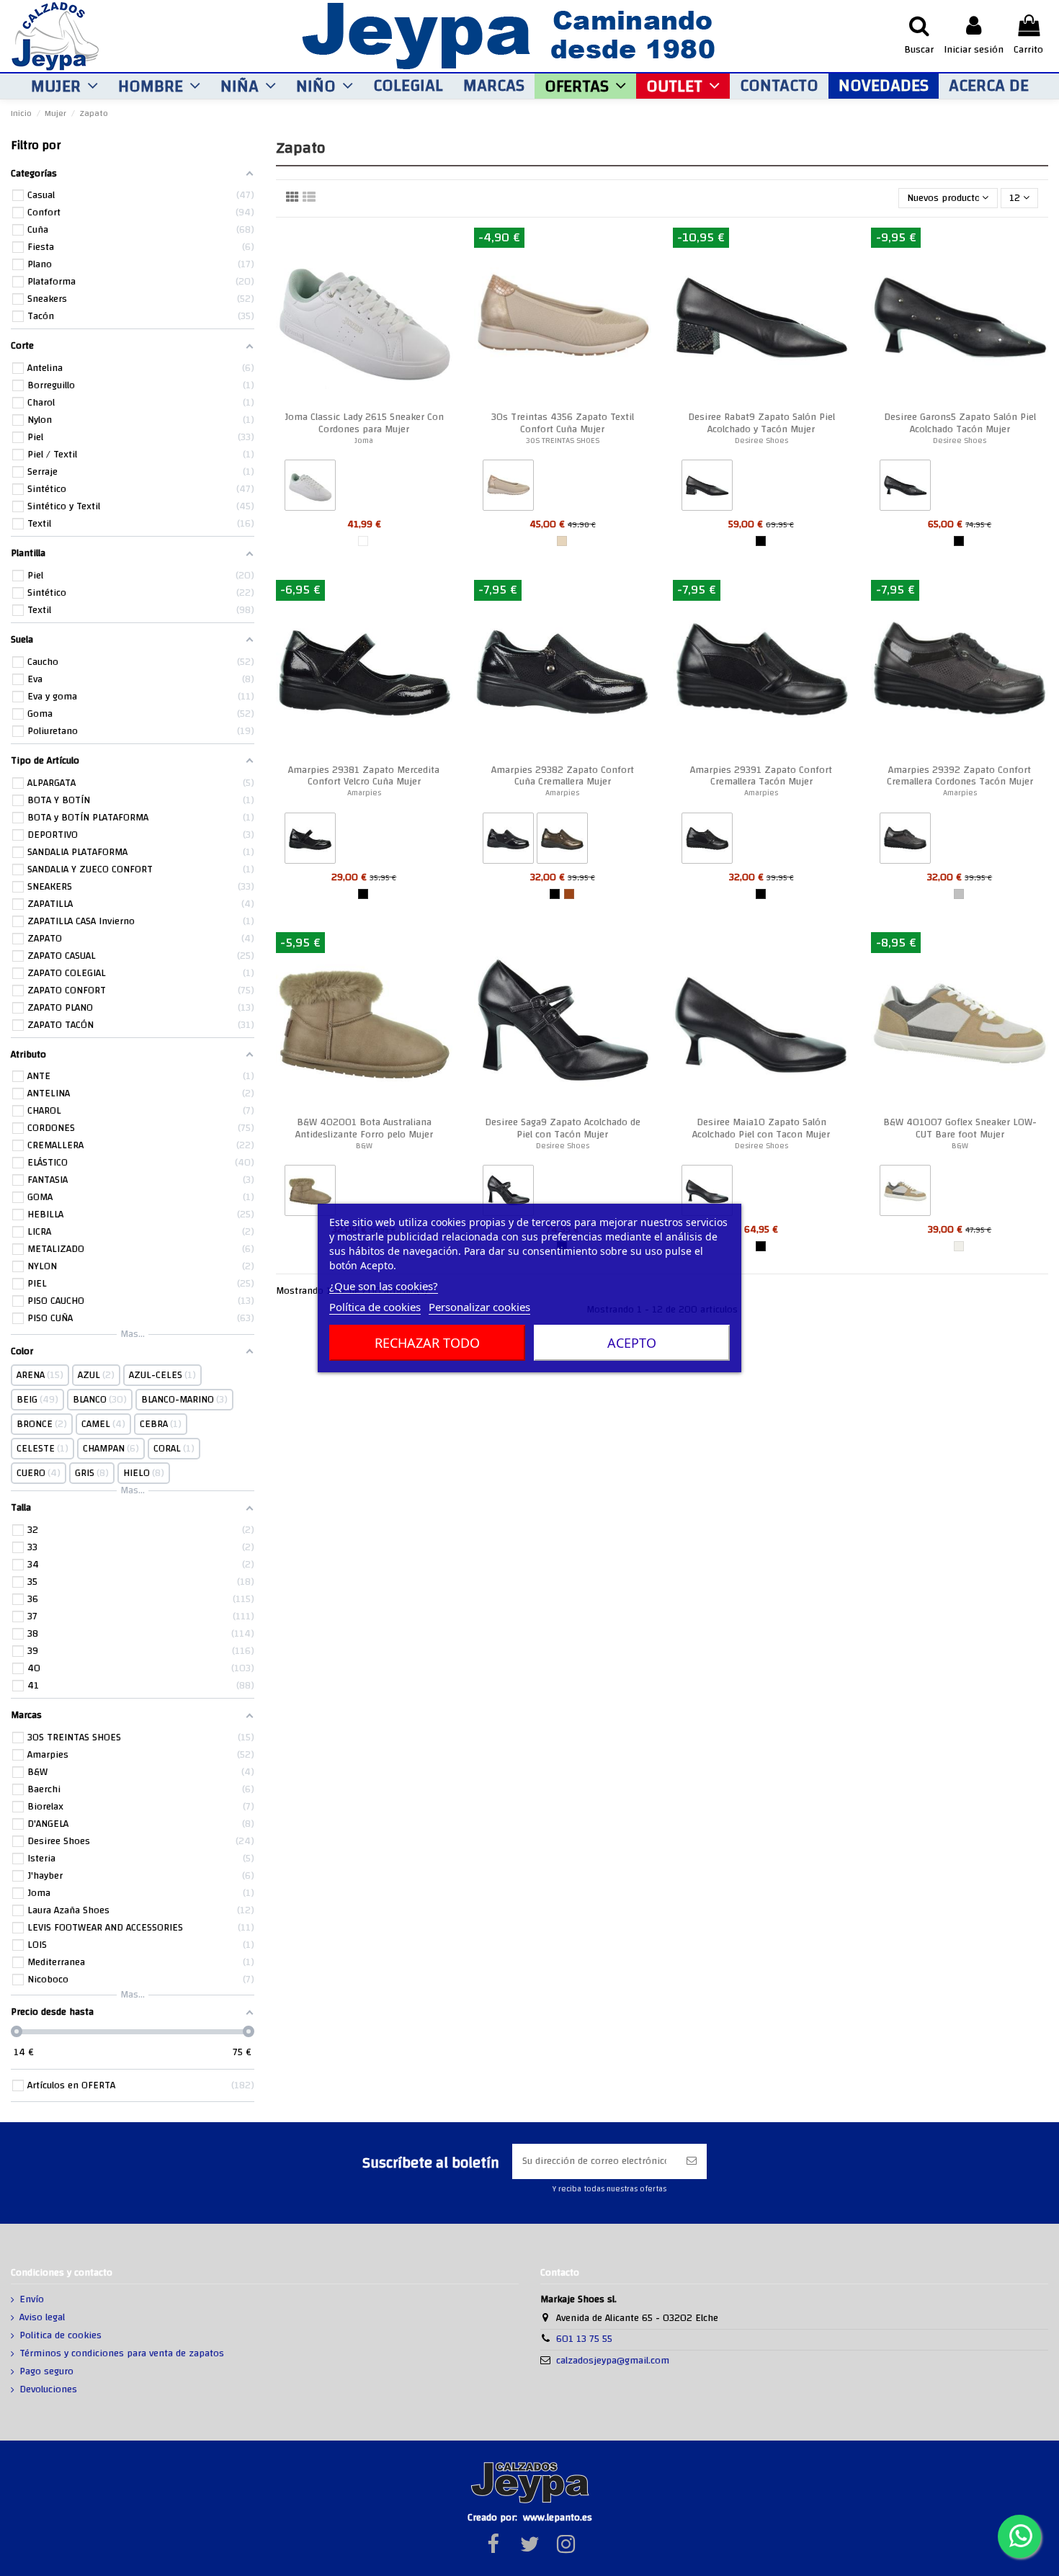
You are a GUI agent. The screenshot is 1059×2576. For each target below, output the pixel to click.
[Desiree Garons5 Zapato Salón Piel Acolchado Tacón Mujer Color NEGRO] (905, 488)
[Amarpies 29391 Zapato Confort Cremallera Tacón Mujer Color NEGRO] (707, 841)
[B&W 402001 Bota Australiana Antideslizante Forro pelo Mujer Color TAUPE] (310, 1194)
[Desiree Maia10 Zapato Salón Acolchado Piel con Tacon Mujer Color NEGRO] (707, 1194)
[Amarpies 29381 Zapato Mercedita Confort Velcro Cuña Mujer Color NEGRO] (310, 841)
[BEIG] (562, 541)
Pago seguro (46, 2372)
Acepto (632, 1343)
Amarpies (364, 793)
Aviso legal (42, 2318)
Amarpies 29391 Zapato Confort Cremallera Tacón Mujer (761, 776)
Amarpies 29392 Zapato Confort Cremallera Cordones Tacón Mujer (960, 776)
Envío (32, 2300)
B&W (364, 1146)
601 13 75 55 (584, 2339)
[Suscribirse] (692, 2161)
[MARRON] (569, 894)
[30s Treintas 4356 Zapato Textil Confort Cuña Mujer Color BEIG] (508, 488)
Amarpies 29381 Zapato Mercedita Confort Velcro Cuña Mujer (364, 776)
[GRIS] (959, 894)
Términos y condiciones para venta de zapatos (122, 2354)
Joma (364, 440)
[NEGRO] (761, 541)
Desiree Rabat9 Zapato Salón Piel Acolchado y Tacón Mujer (761, 423)
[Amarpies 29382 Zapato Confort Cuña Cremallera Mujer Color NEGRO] (508, 841)
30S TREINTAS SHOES (563, 440)
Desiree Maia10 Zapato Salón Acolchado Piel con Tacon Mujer (761, 1128)
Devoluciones (48, 2390)
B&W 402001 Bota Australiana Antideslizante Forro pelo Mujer (364, 1128)
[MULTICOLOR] (959, 1246)
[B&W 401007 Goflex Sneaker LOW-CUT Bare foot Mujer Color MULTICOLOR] (905, 1194)
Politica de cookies (61, 2336)
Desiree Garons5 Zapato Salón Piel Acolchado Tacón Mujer (960, 423)
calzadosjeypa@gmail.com (613, 2361)
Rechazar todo (427, 1343)
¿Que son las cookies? (384, 1286)
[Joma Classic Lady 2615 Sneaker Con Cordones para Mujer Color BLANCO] (310, 488)
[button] (64, 86)
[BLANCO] (363, 541)
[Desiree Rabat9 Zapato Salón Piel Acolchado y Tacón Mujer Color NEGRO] (707, 488)
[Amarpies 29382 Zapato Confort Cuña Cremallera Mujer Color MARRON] (562, 841)
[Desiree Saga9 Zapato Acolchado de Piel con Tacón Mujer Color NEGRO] (508, 1194)
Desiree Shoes (761, 440)
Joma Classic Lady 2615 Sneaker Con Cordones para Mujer (364, 423)
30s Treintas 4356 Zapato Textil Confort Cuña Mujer (563, 423)
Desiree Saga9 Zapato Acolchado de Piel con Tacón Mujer (563, 1128)
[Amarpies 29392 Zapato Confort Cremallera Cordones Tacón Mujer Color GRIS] (905, 841)
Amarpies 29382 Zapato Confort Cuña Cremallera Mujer (563, 776)
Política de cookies (375, 1307)
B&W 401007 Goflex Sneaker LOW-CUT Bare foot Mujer (960, 1128)
